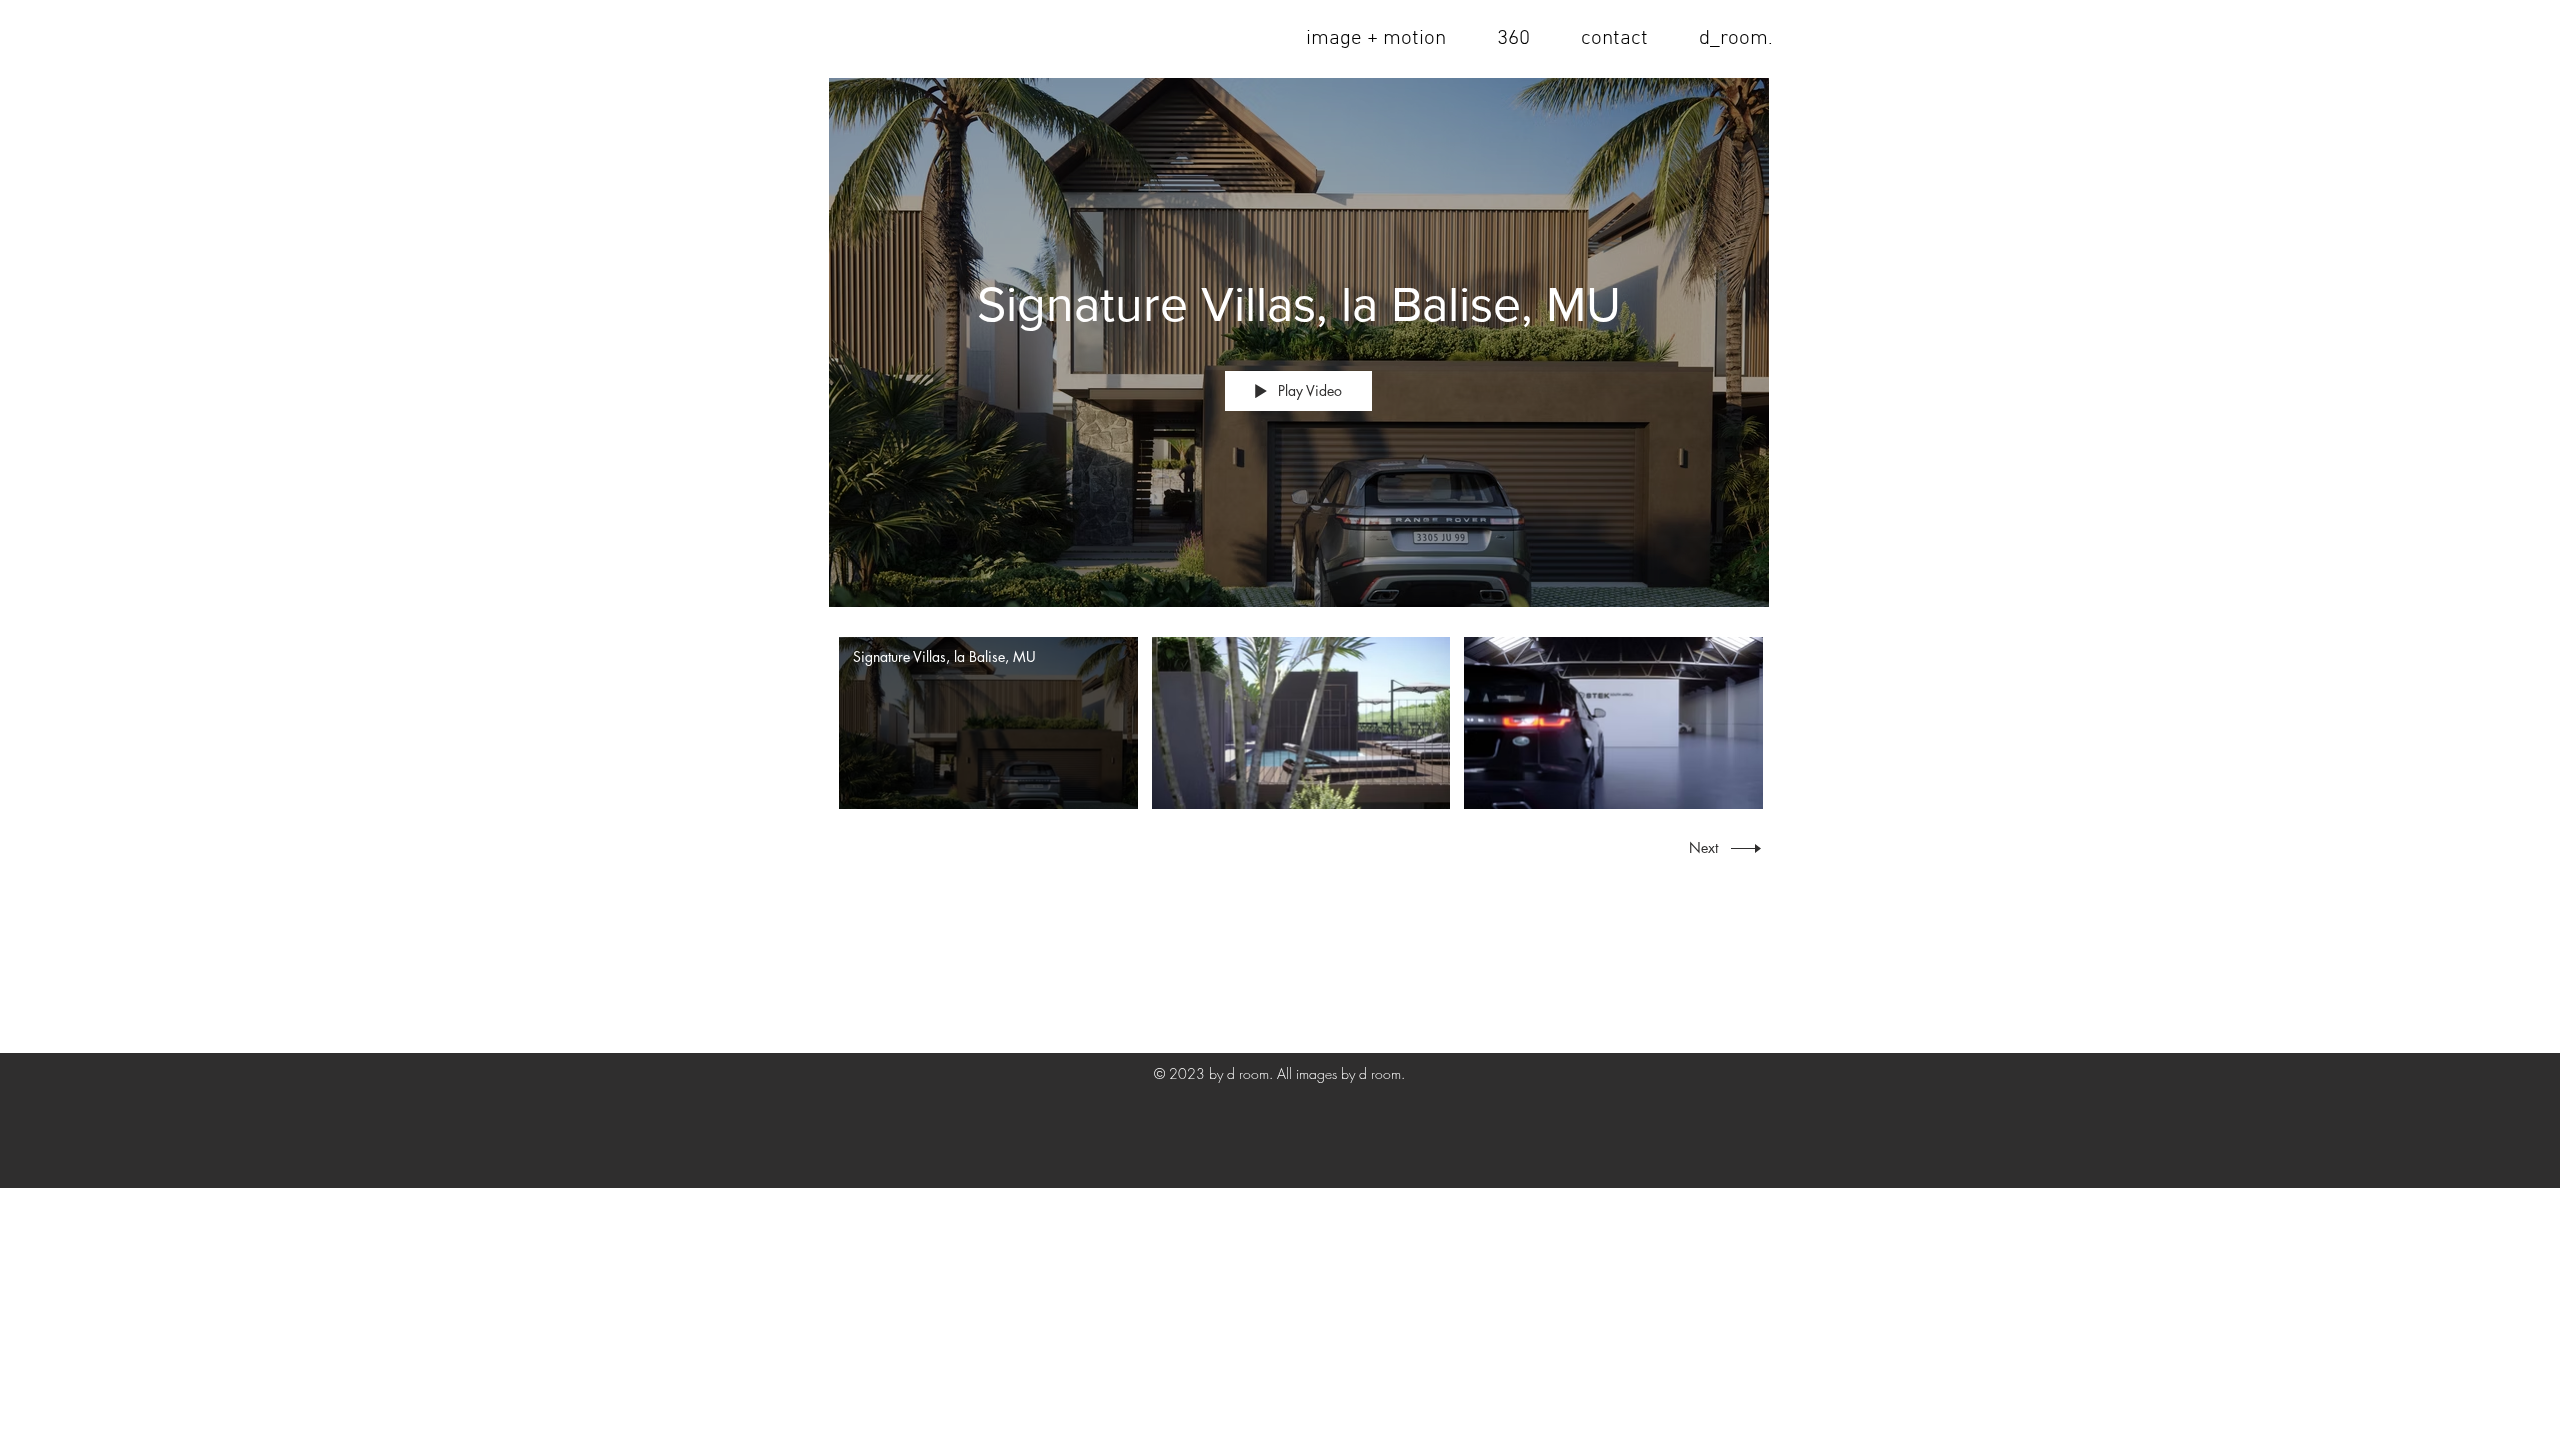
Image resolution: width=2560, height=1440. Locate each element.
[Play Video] (988, 723)
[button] (1614, 38)
